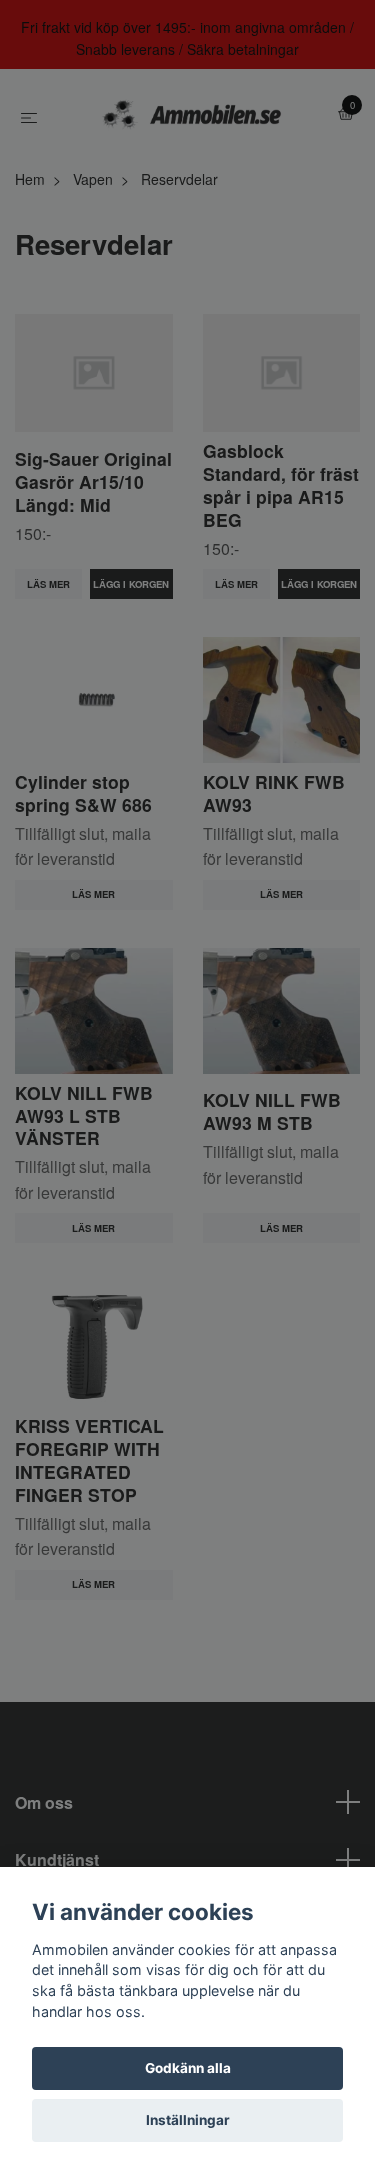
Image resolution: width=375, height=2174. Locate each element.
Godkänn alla (188, 2068)
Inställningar (188, 2120)
